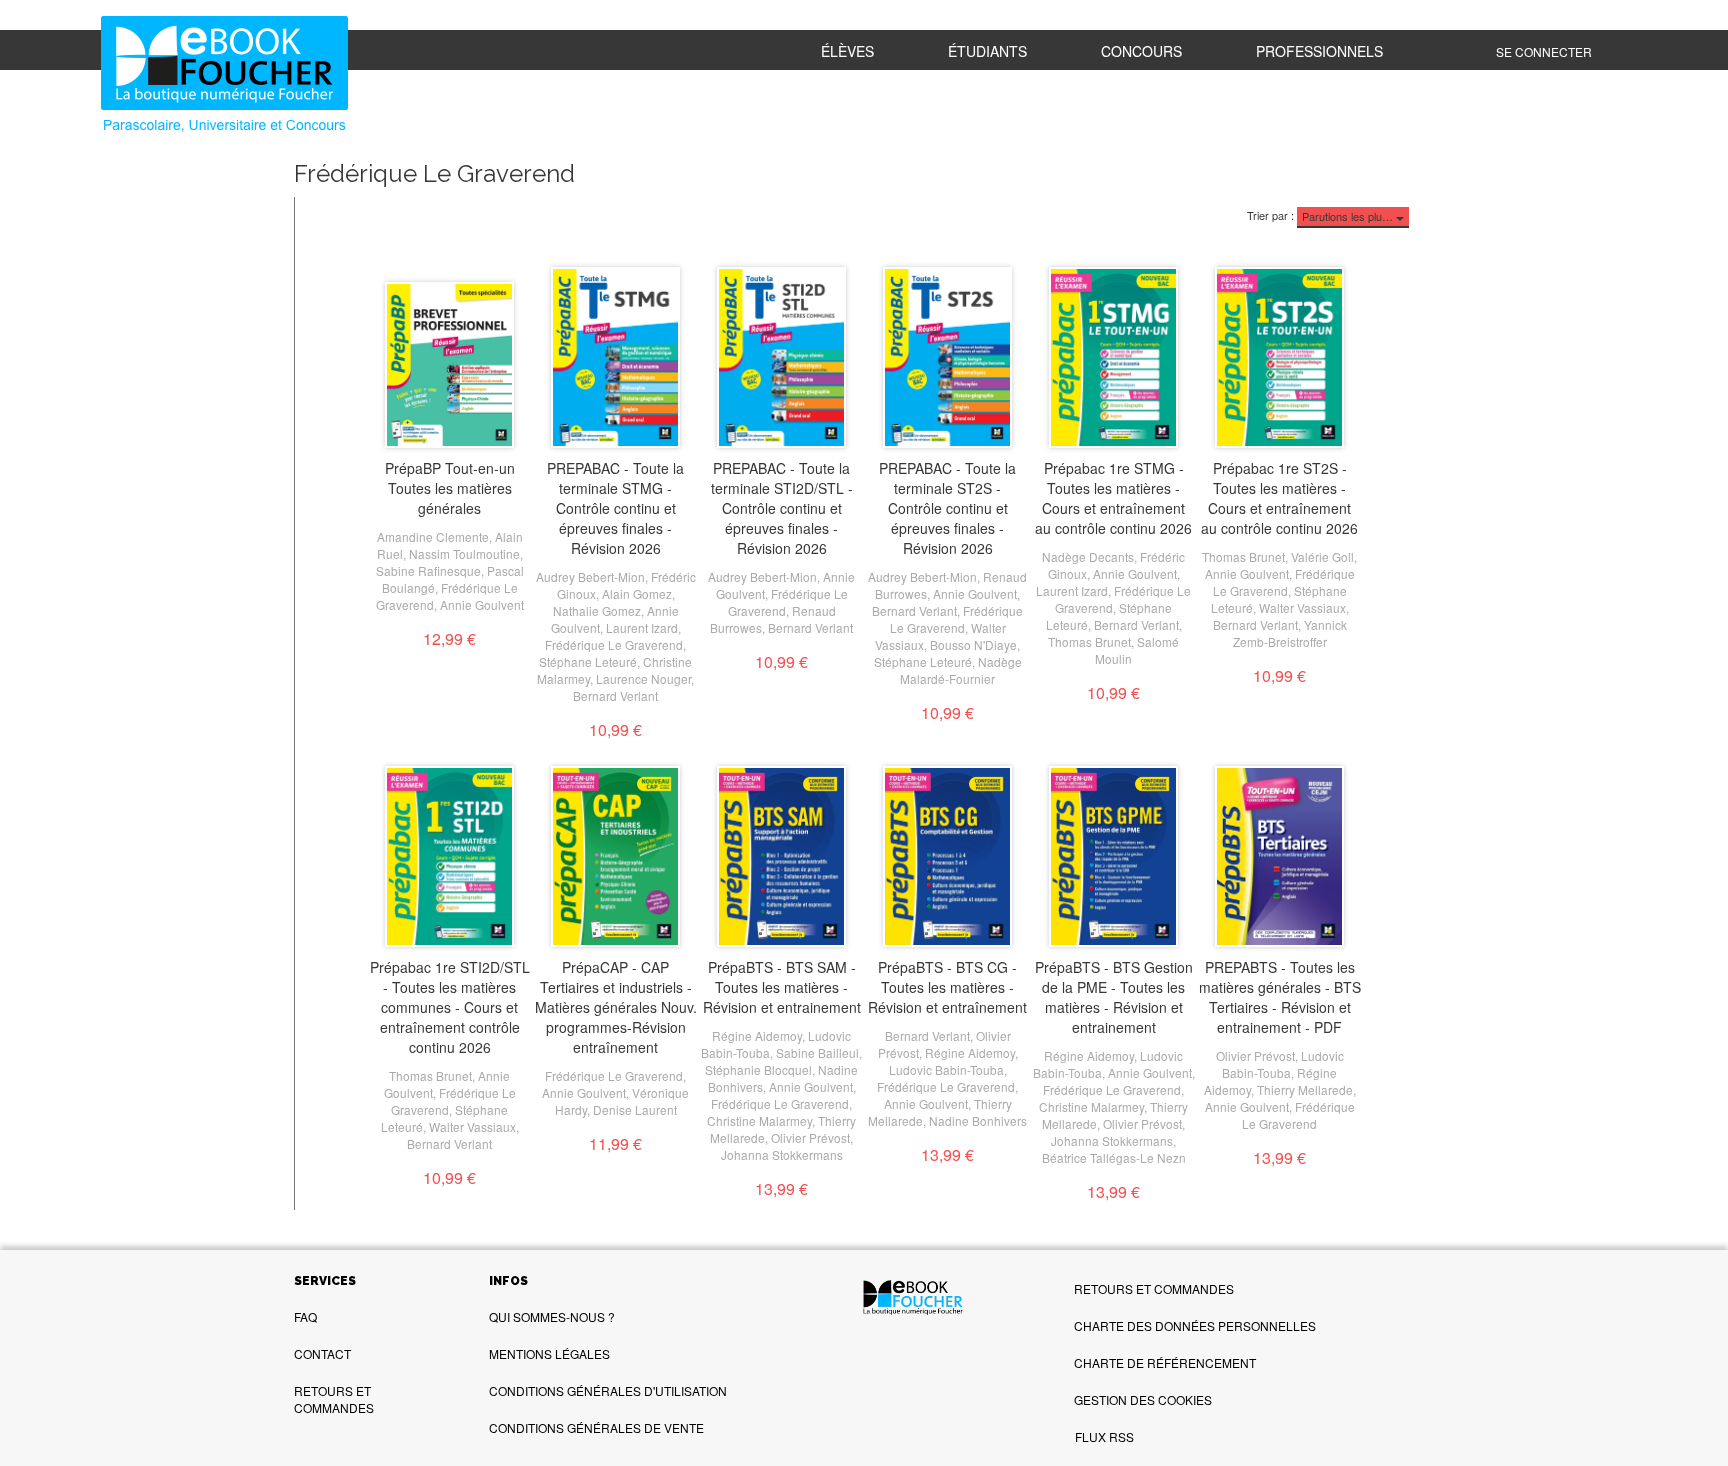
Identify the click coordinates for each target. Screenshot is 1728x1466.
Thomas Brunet (1089, 641)
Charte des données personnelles (1195, 1325)
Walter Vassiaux (1302, 607)
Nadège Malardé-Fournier (961, 670)
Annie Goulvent (482, 604)
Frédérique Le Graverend (614, 644)
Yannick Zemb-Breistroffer (1290, 633)
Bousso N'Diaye (973, 644)
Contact (322, 1353)
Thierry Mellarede (1305, 1089)
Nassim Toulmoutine (464, 553)
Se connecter (1544, 51)
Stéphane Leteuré (588, 661)
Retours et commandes (334, 1399)
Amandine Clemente (433, 536)
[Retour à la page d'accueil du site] (230, 76)
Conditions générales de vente (596, 1427)
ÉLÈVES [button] (847, 51)
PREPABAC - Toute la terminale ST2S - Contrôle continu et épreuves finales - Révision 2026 (947, 508)
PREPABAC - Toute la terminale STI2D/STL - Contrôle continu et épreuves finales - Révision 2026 (782, 508)
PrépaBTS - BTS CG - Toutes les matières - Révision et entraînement (947, 987)
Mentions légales (549, 1353)
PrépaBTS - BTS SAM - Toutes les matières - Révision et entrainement (782, 987)
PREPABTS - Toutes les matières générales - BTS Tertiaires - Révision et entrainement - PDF (1280, 997)
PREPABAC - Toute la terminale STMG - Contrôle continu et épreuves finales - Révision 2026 (615, 508)
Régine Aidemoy (757, 1035)
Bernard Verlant (615, 695)
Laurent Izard (642, 627)
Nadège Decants (1088, 556)
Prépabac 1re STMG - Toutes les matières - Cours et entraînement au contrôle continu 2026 (1113, 498)
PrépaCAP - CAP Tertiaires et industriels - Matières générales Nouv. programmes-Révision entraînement (616, 1007)
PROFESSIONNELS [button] (1319, 51)
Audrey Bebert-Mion (590, 576)
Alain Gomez (637, 593)
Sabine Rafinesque (428, 570)
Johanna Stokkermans (782, 1154)
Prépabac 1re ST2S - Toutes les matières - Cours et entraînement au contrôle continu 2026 (1279, 498)
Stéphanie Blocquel (758, 1069)
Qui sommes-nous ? (552, 1316)
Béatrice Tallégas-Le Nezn (1114, 1157)
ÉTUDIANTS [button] (987, 51)
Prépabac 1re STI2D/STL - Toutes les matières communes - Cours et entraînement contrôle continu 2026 (450, 1007)
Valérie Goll (1322, 556)
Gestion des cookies (1143, 1399)
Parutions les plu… (1349, 216)
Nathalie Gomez (597, 610)
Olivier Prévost (810, 1137)
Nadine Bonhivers (978, 1120)
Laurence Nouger (643, 678)
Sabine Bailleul (817, 1052)
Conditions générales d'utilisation (608, 1390)
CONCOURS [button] (1141, 51)
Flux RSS (1104, 1436)
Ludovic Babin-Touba (946, 1069)
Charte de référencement (1165, 1362)
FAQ (305, 1316)
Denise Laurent (635, 1109)
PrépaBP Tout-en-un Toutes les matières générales (450, 488)
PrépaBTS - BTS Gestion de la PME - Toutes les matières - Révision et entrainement (1114, 997)
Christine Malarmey (759, 1120)
